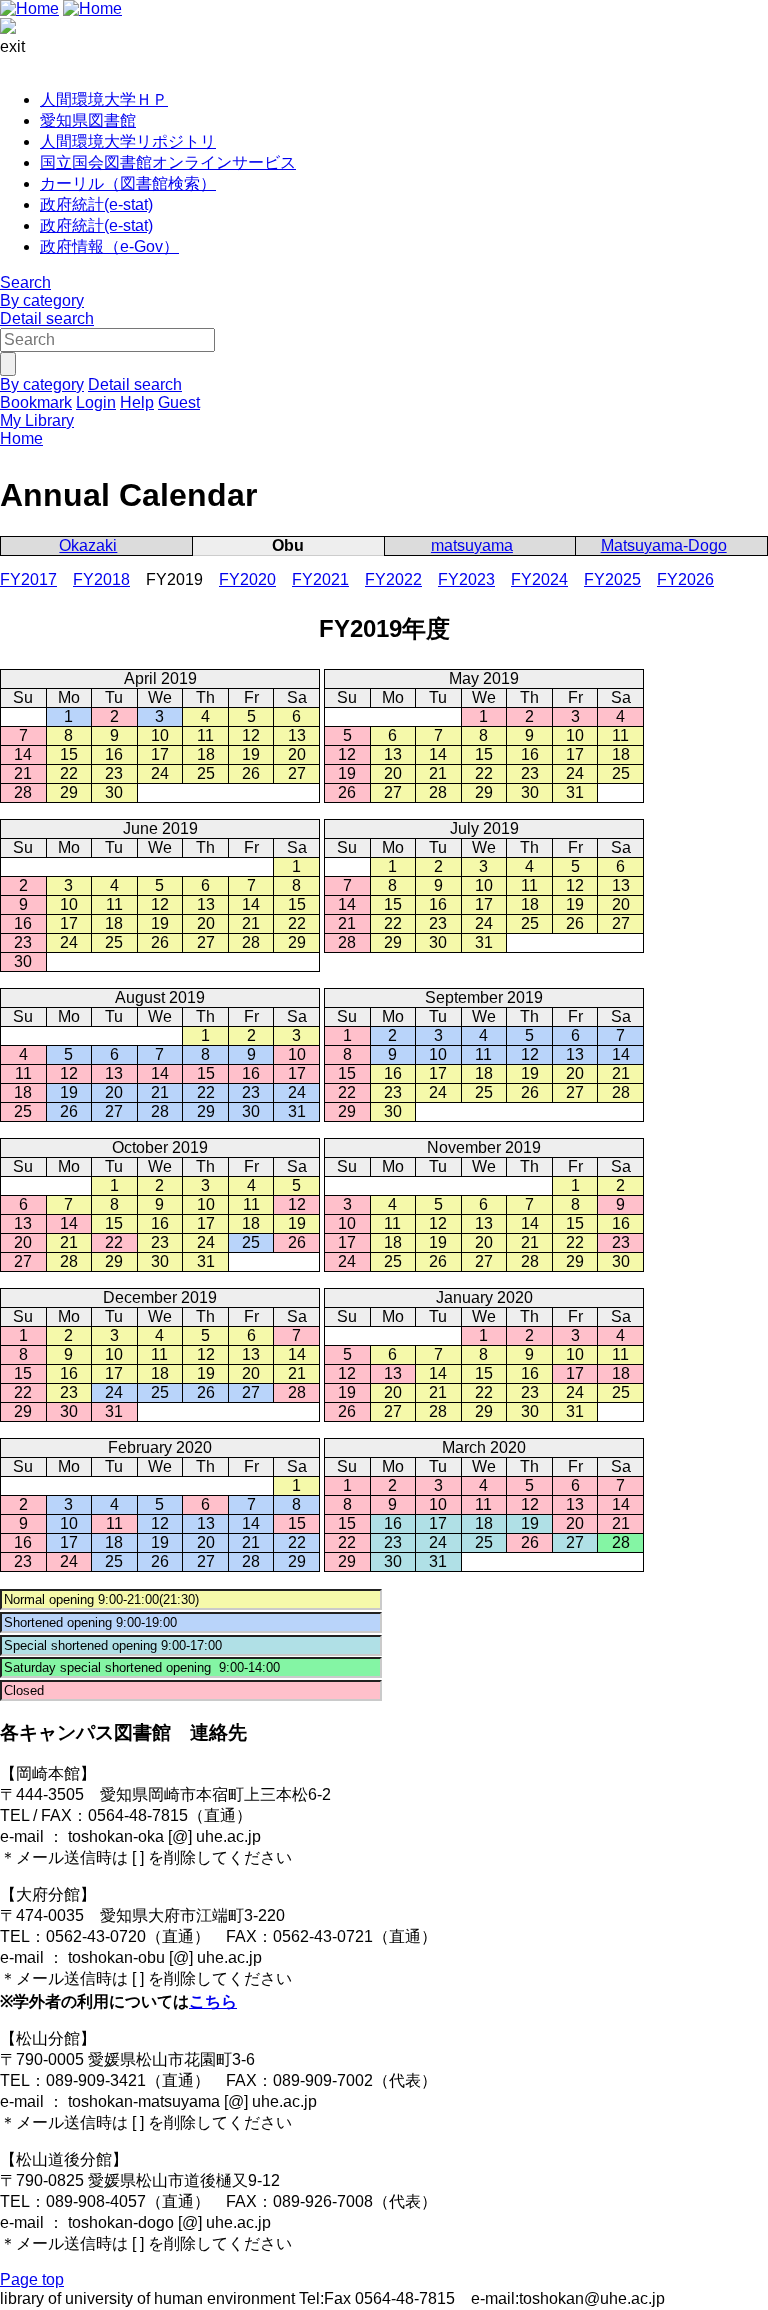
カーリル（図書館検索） (128, 183)
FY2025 (612, 579)
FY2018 (101, 579)
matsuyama (472, 545)
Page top (32, 2279)
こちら (213, 2001)
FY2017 (28, 579)
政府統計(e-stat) (96, 204)
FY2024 (539, 579)
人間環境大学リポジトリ (128, 141)
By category (42, 300)
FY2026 (685, 579)
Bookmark (36, 402)
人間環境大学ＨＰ (104, 99)
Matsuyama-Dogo (664, 545)
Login (96, 402)
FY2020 (247, 579)
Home (21, 438)
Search (25, 282)
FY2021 (320, 579)
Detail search (47, 318)
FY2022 (393, 579)
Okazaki (88, 545)
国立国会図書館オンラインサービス (168, 162)
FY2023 (466, 579)
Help (137, 402)
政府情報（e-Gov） (109, 246)
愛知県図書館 (88, 120)
